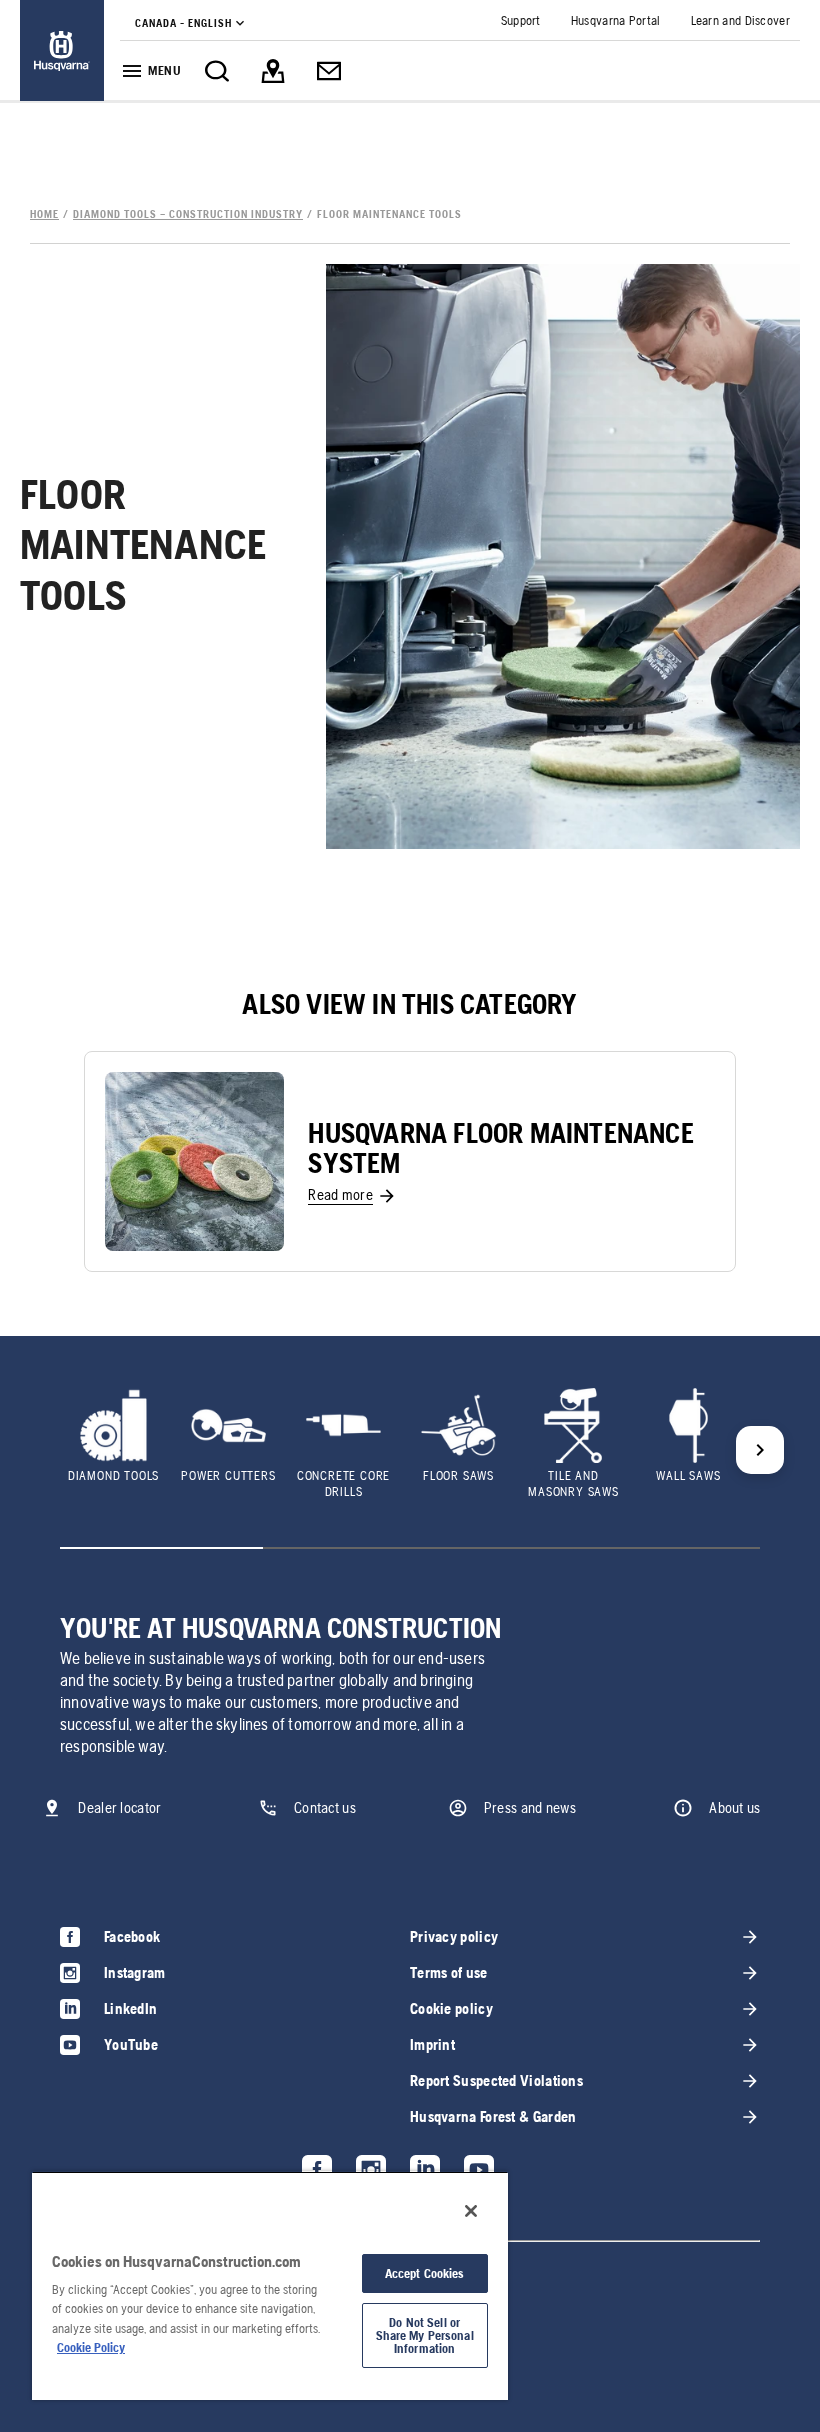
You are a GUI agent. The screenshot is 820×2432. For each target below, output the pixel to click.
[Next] (760, 1450)
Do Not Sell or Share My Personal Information (425, 2335)
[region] (270, 2285)
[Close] (471, 2211)
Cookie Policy (91, 2347)
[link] (62, 50)
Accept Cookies (425, 2273)
